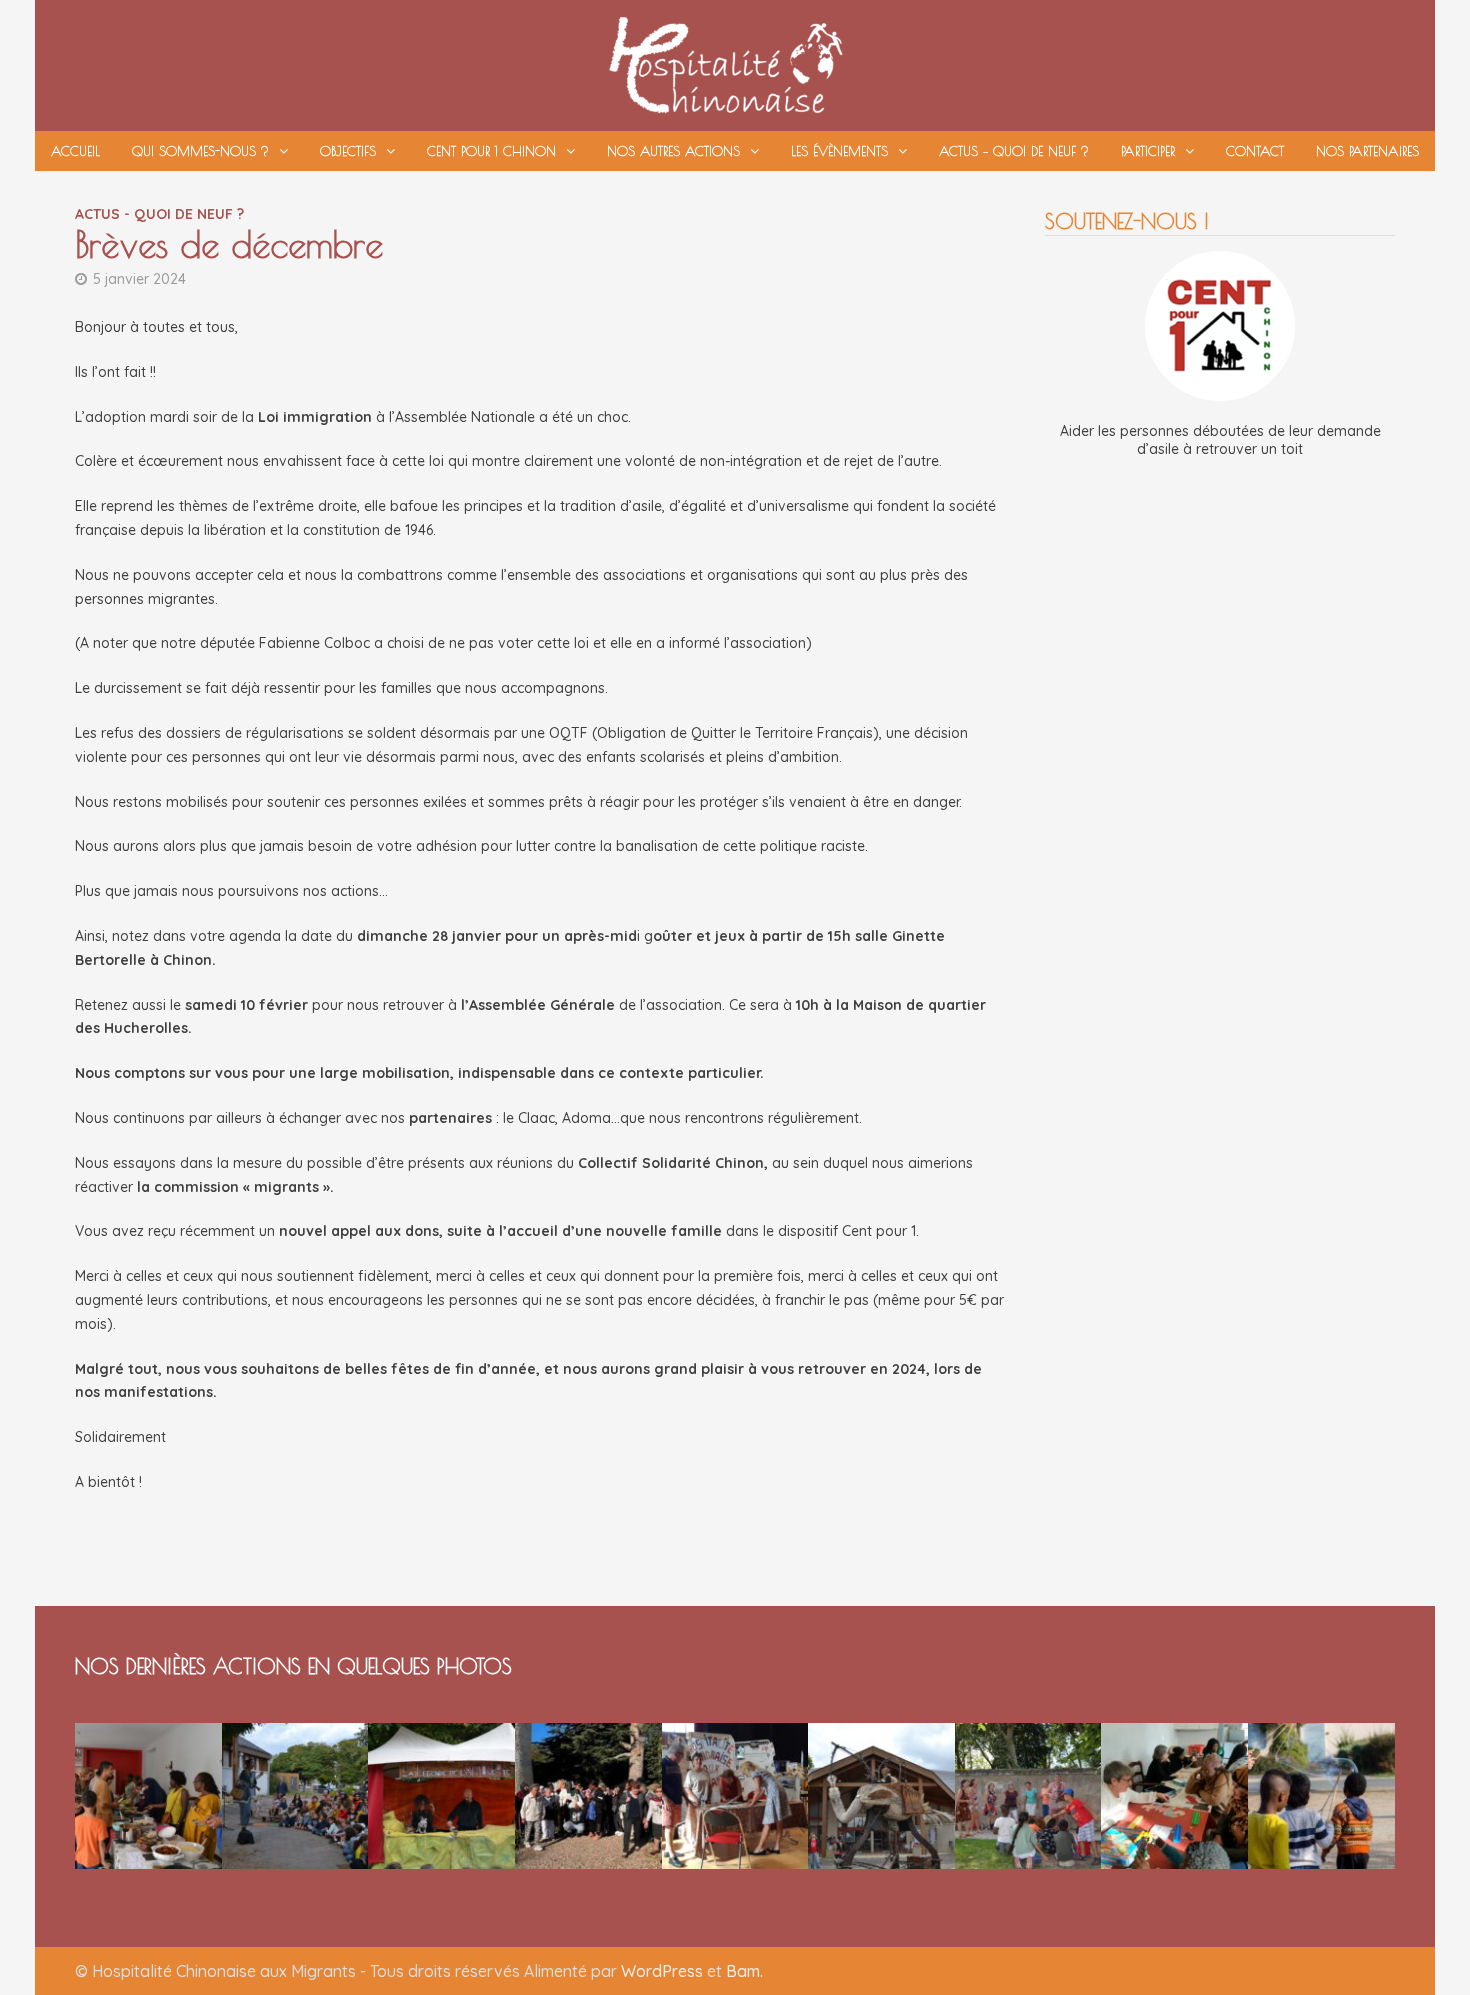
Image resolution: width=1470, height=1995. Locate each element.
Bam (743, 1971)
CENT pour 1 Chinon (491, 151)
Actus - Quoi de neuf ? (159, 214)
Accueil (75, 151)
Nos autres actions (673, 151)
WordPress (662, 1971)
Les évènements (839, 151)
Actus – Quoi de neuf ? (1014, 151)
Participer (1148, 151)
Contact (1255, 151)
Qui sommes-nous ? (200, 151)
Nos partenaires (1367, 151)
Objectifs (348, 151)
